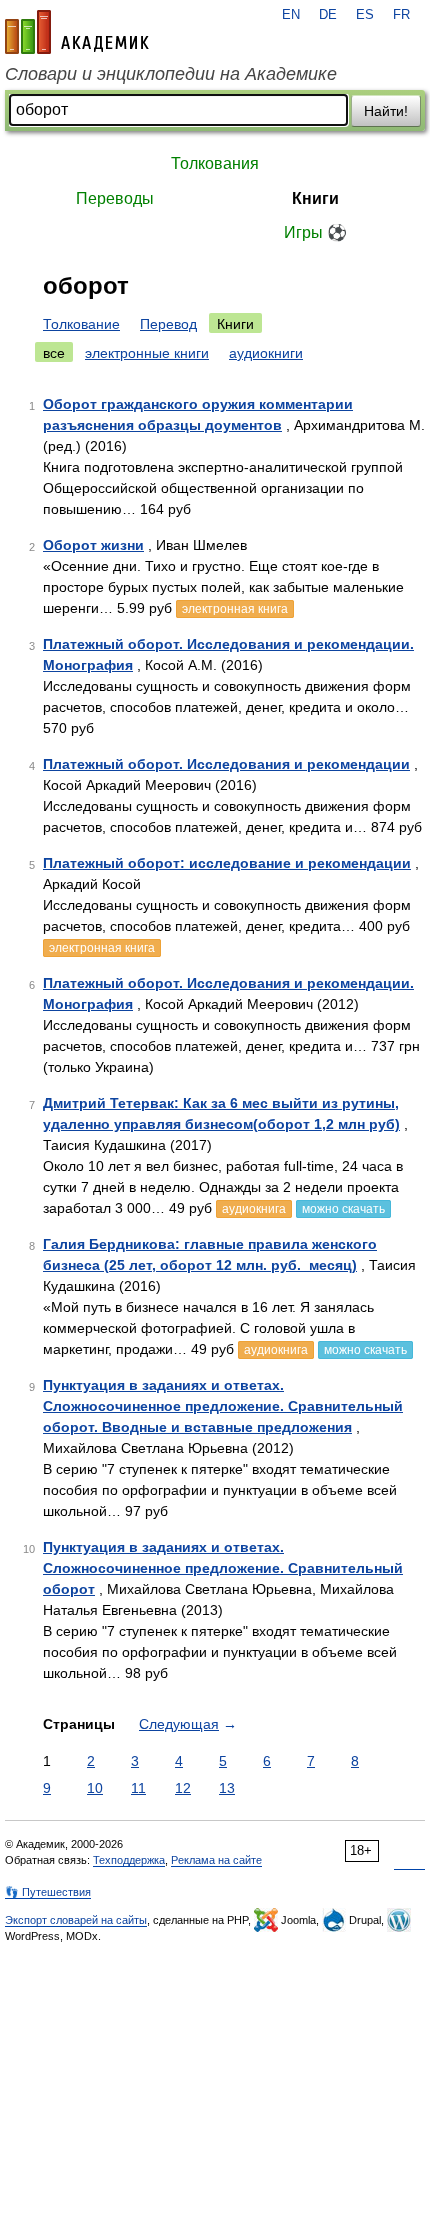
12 (183, 1788)
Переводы (115, 198)
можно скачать (343, 1209)
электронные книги (147, 353)
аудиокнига (254, 1209)
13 (227, 1788)
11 (138, 1788)
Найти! (386, 111)
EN (291, 15)
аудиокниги (266, 353)
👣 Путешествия (48, 1892)
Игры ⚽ (315, 232)
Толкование (81, 324)
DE (328, 15)
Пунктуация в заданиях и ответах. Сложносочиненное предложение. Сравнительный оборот (223, 1568)
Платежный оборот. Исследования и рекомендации (226, 764)
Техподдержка (129, 1860)
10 (95, 1788)
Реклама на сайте (216, 1860)
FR (401, 15)
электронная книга (235, 609)
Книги (315, 198)
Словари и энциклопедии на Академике (171, 74)
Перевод (168, 324)
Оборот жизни (93, 545)
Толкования (215, 163)
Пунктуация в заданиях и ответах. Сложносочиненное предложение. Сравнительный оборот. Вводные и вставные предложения (223, 1406)
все (54, 353)
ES (365, 15)
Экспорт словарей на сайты (76, 1920)
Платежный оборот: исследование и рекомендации (227, 863)
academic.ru (77, 32)
